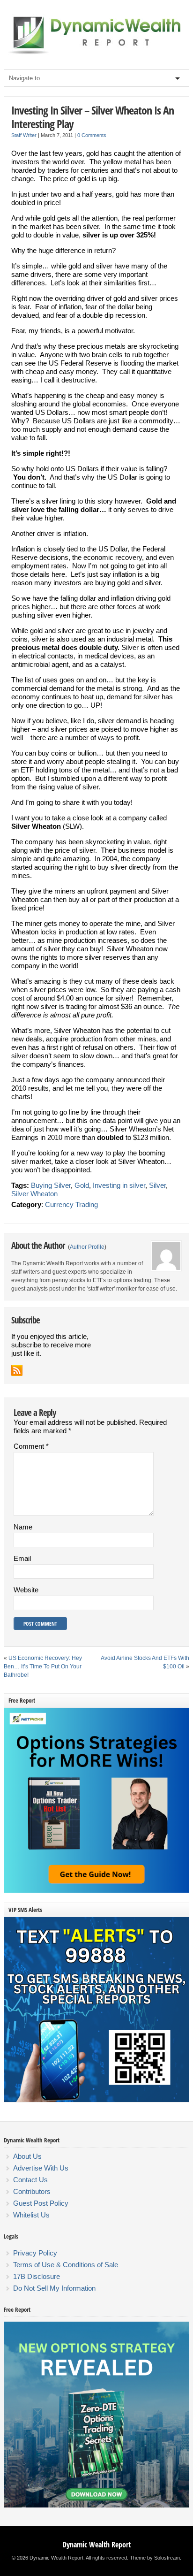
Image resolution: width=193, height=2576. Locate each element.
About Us (27, 2156)
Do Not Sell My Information (54, 2288)
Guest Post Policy (41, 2203)
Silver (157, 1185)
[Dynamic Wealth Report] (96, 54)
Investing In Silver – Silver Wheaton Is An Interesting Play (93, 117)
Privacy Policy (35, 2253)
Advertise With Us (41, 2168)
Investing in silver (119, 1185)
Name (23, 1527)
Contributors (32, 2191)
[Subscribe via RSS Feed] (17, 1370)
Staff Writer (24, 135)
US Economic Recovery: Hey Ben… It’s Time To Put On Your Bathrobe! (43, 1666)
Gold (82, 1185)
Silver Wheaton (34, 1194)
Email (22, 1558)
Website (26, 1590)
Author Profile (87, 1247)
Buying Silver (51, 1185)
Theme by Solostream (155, 2558)
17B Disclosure (37, 2276)
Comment (31, 1446)
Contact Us (30, 2180)
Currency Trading (71, 1204)
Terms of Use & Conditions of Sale (66, 2265)
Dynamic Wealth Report (96, 2545)
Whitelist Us (31, 2215)
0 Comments (92, 135)
